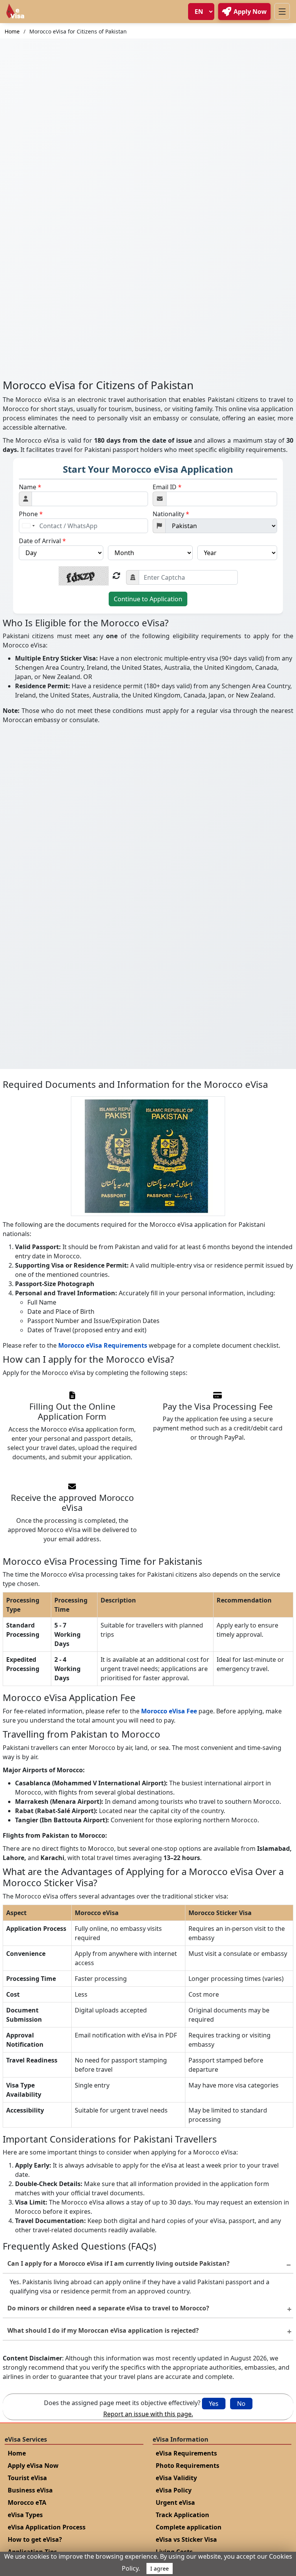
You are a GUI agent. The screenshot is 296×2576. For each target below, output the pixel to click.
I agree (160, 2568)
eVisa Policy (174, 2490)
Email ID (167, 487)
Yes (214, 2404)
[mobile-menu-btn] (282, 11)
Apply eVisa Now (33, 2466)
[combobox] (28, 526)
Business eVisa (30, 2490)
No (241, 2404)
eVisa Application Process (47, 2527)
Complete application (189, 2527)
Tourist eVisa (27, 2478)
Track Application (182, 2515)
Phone (31, 514)
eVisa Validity (176, 2478)
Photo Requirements (188, 2466)
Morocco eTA (27, 2502)
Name (30, 487)
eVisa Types (25, 2515)
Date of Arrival (42, 541)
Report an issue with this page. (148, 2414)
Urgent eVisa (175, 2502)
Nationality (171, 514)
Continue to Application (148, 599)
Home (12, 31)
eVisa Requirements (186, 2453)
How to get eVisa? (35, 2539)
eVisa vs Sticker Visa (186, 2539)
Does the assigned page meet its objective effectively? (122, 2403)
